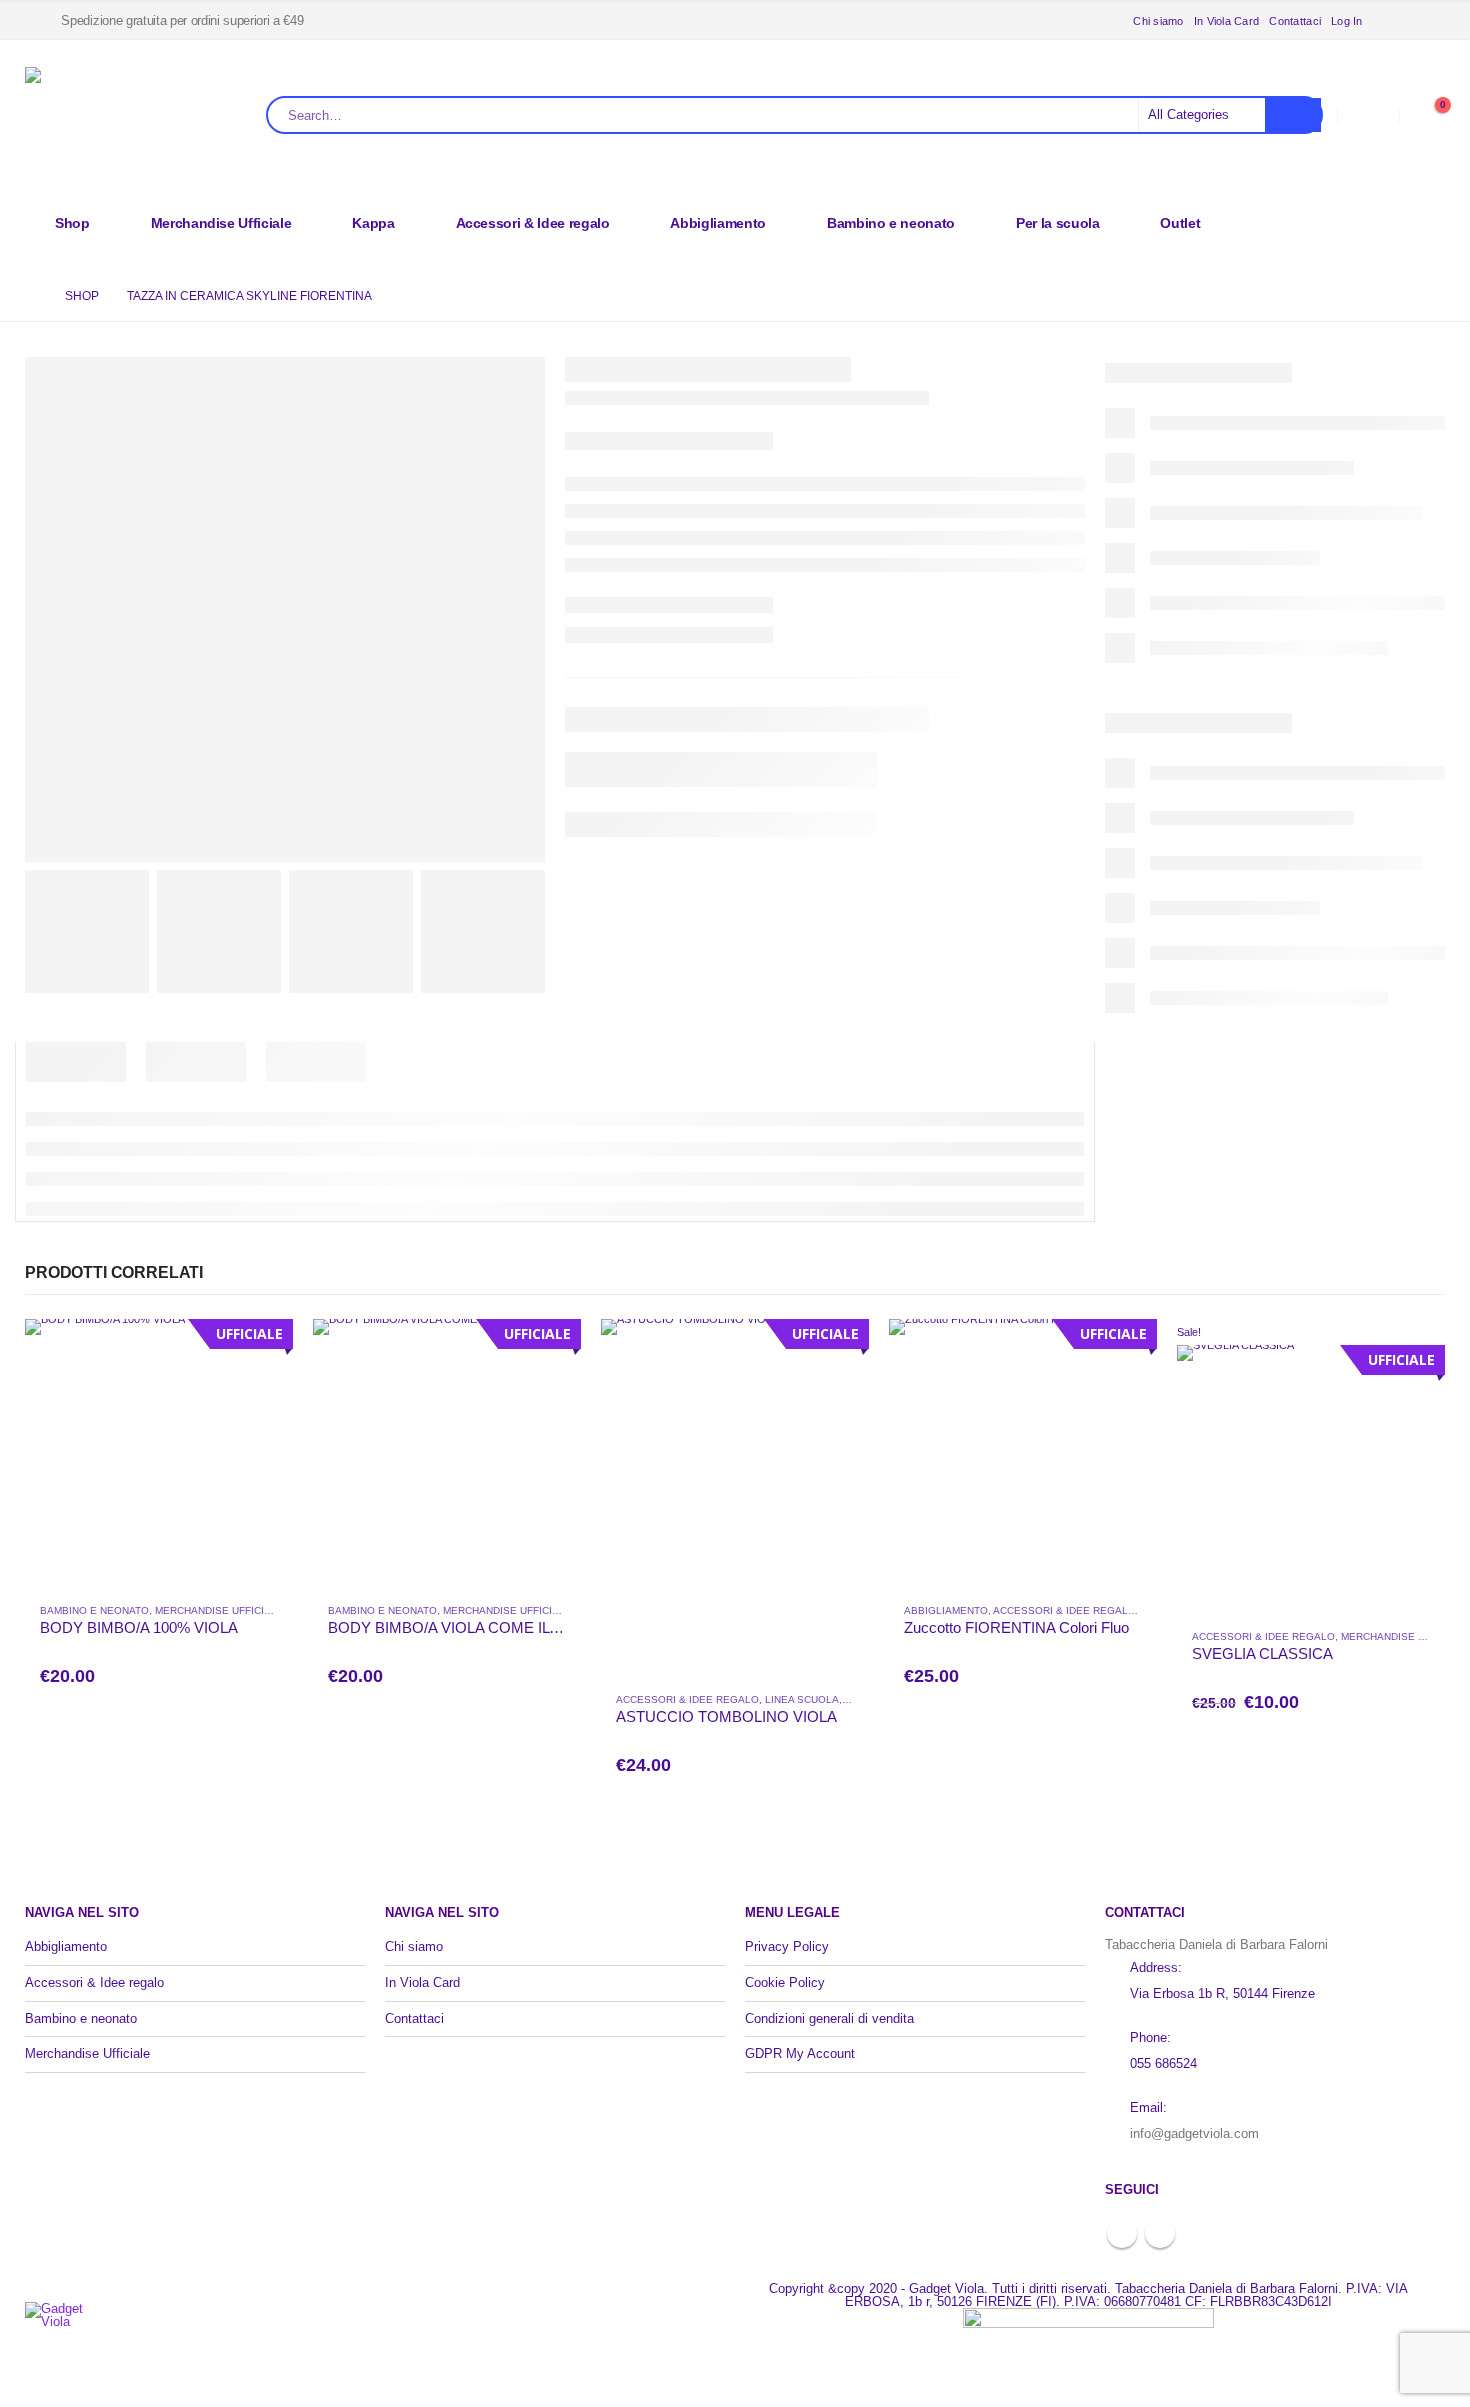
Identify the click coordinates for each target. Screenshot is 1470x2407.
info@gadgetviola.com (1194, 2133)
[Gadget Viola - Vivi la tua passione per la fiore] (145, 115)
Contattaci (1295, 21)
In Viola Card (1227, 21)
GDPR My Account (800, 2053)
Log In (1347, 21)
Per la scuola (1057, 223)
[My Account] (1368, 115)
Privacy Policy (787, 1946)
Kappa (373, 223)
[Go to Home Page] (31, 296)
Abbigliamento (717, 223)
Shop (72, 223)
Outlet (1180, 223)
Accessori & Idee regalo (533, 223)
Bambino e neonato (891, 223)
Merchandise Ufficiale (221, 223)
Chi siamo (1158, 21)
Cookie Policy (785, 1982)
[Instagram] (1430, 21)
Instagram (1160, 2233)
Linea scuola (802, 1699)
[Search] (1293, 115)
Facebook (1122, 2233)
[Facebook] (1397, 21)
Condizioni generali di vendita (829, 2018)
